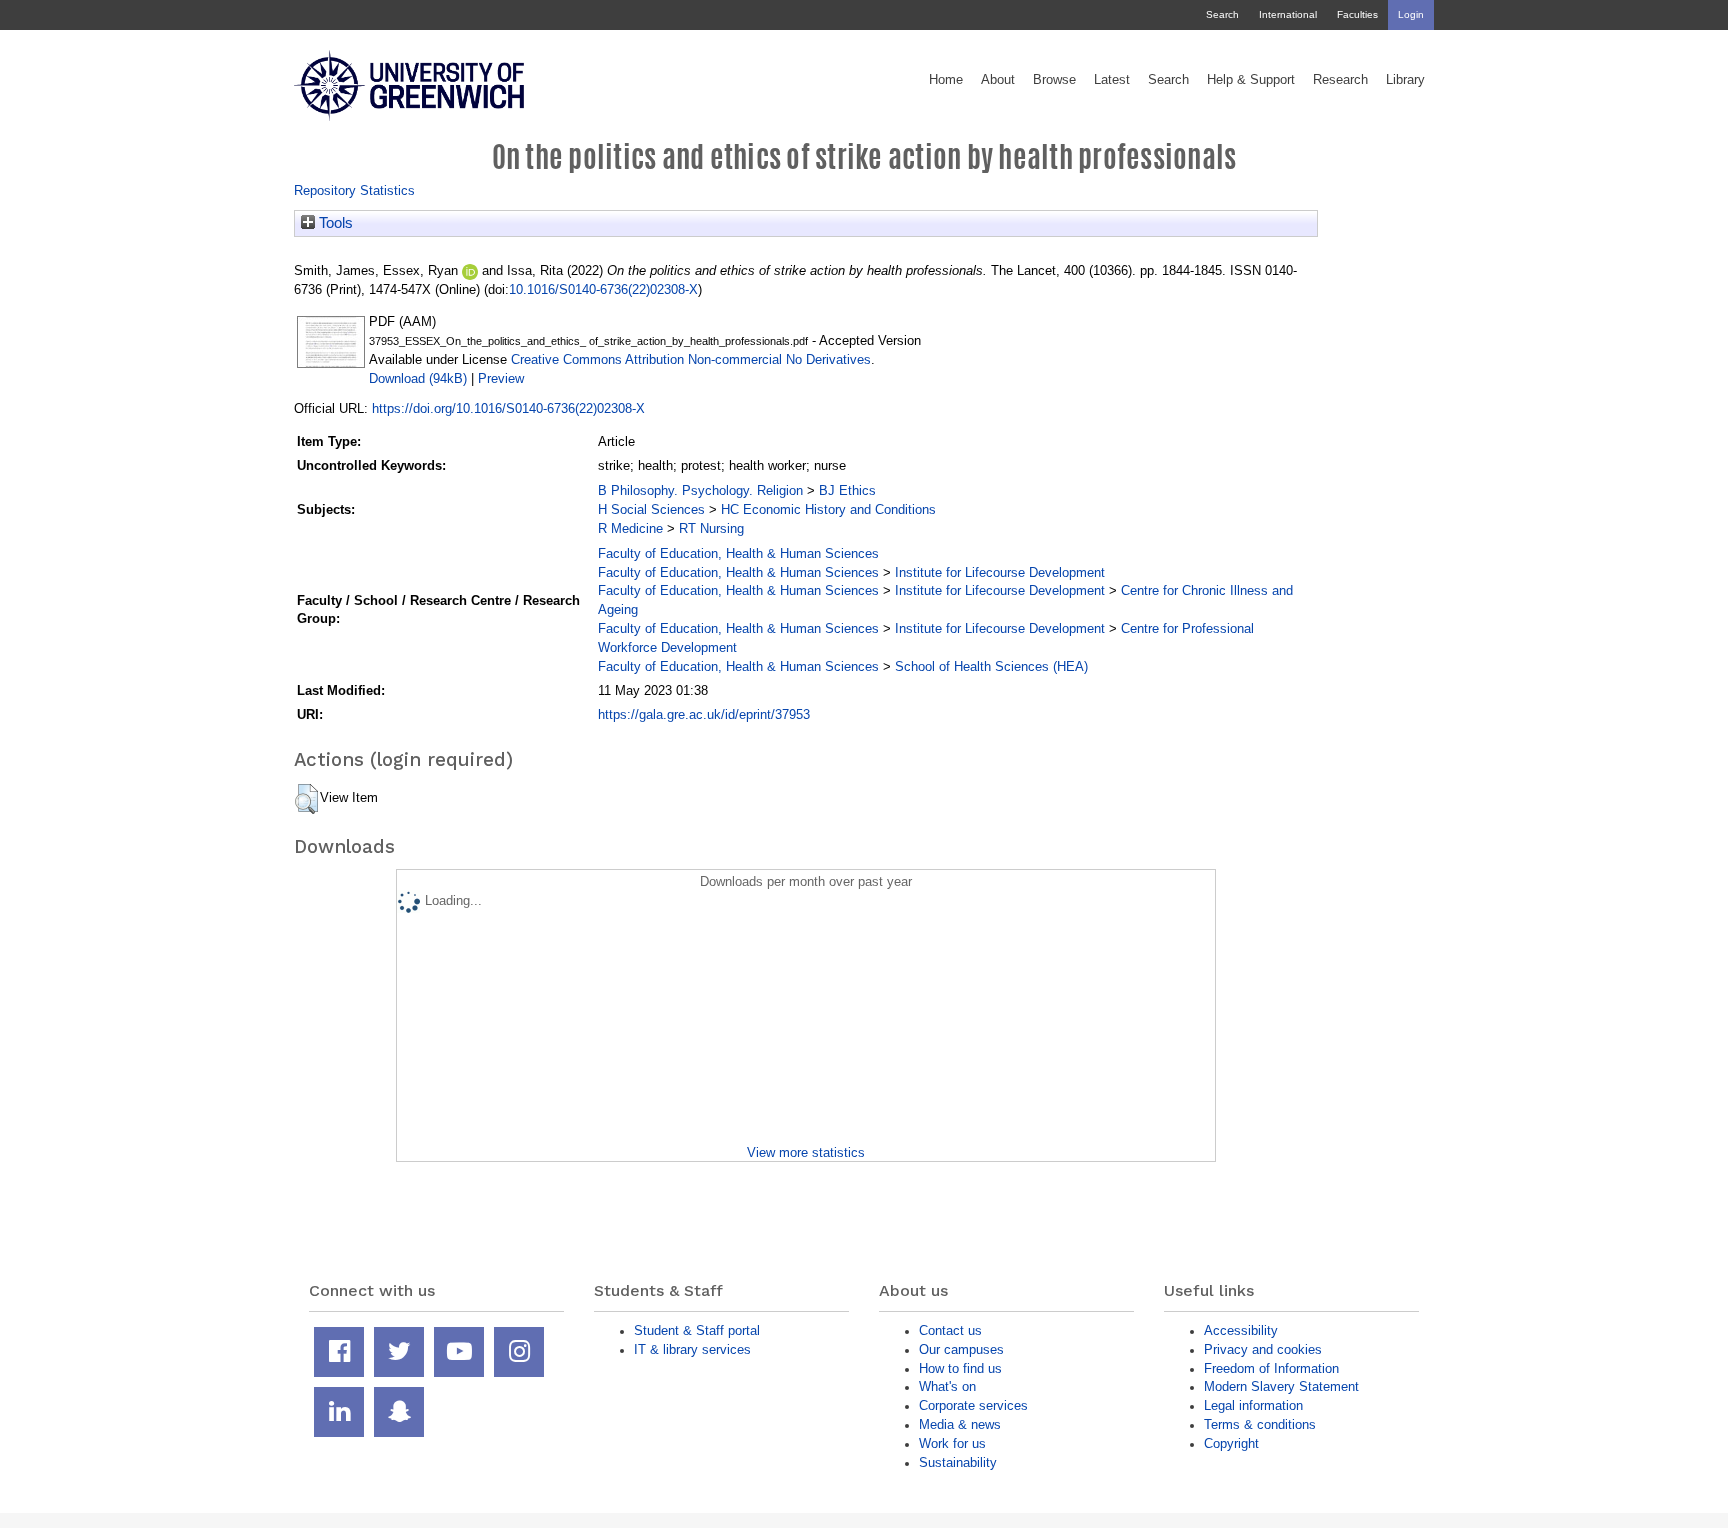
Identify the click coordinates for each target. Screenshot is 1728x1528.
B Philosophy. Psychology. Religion (700, 490)
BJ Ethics (847, 490)
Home (946, 80)
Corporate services (973, 1405)
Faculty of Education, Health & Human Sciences (738, 553)
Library (1405, 80)
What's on (947, 1386)
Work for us (952, 1443)
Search (1222, 14)
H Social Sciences (651, 509)
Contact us (950, 1330)
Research (1340, 80)
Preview (501, 378)
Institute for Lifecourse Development (1000, 572)
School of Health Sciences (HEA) (991, 666)
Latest (1112, 80)
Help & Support (1251, 80)
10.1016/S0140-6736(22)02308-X (603, 289)
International (1288, 14)
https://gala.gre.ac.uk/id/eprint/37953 (704, 714)
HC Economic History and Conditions (828, 509)
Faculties (1357, 14)
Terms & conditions (1260, 1424)
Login (1411, 14)
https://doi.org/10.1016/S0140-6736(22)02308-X (508, 408)
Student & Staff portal (697, 1330)
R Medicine (630, 528)
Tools (334, 223)
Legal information (1253, 1405)
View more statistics (806, 1152)
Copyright (1231, 1443)
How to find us (960, 1368)
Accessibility (1241, 1330)
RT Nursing (711, 528)
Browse (1054, 80)
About (998, 80)
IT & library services (692, 1349)
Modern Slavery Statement (1281, 1386)
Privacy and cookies (1263, 1349)
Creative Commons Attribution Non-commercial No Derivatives (691, 359)
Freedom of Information (1271, 1368)
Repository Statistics (354, 190)
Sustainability (958, 1462)
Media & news (960, 1424)
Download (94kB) (418, 378)
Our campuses (961, 1349)
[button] (306, 799)
